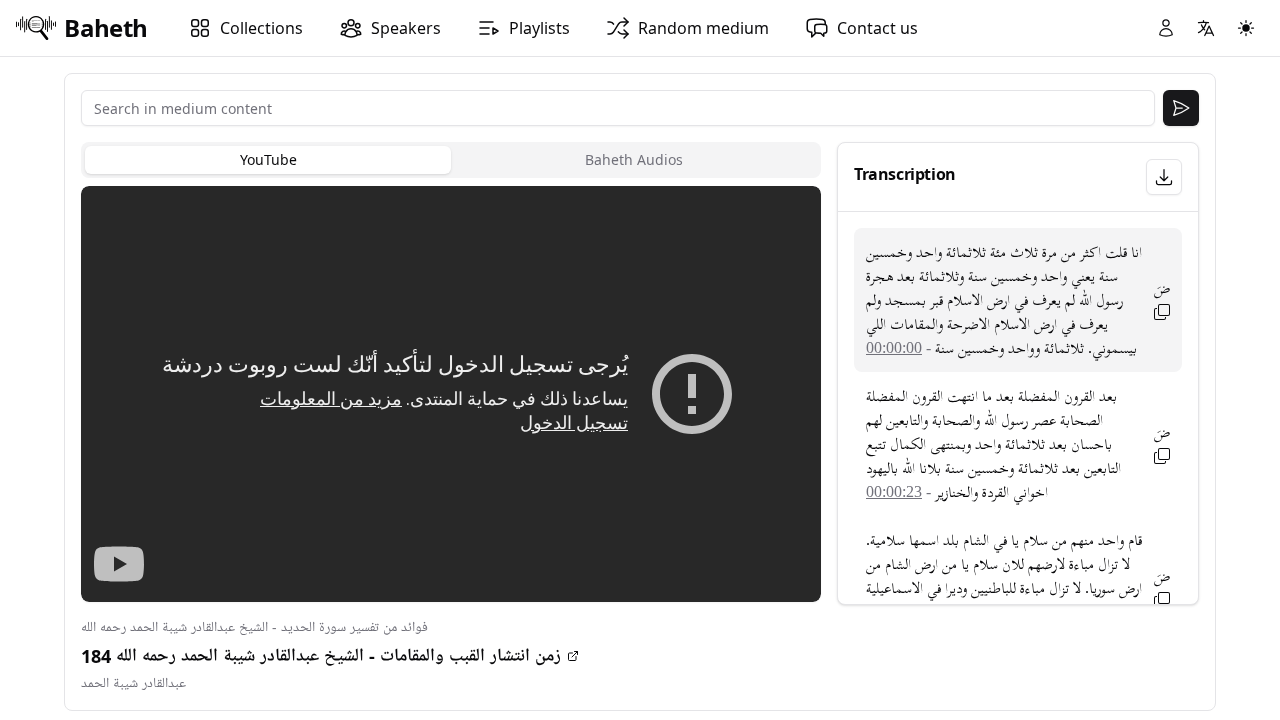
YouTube (268, 159)
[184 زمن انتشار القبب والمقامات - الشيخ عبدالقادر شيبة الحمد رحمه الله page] (573, 656)
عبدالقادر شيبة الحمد (133, 683)
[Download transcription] (1164, 177)
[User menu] (1166, 28)
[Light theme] (1246, 28)
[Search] (1181, 108)
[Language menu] (1206, 28)
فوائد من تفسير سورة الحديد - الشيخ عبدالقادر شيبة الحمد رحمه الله (254, 627)
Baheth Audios (634, 159)
